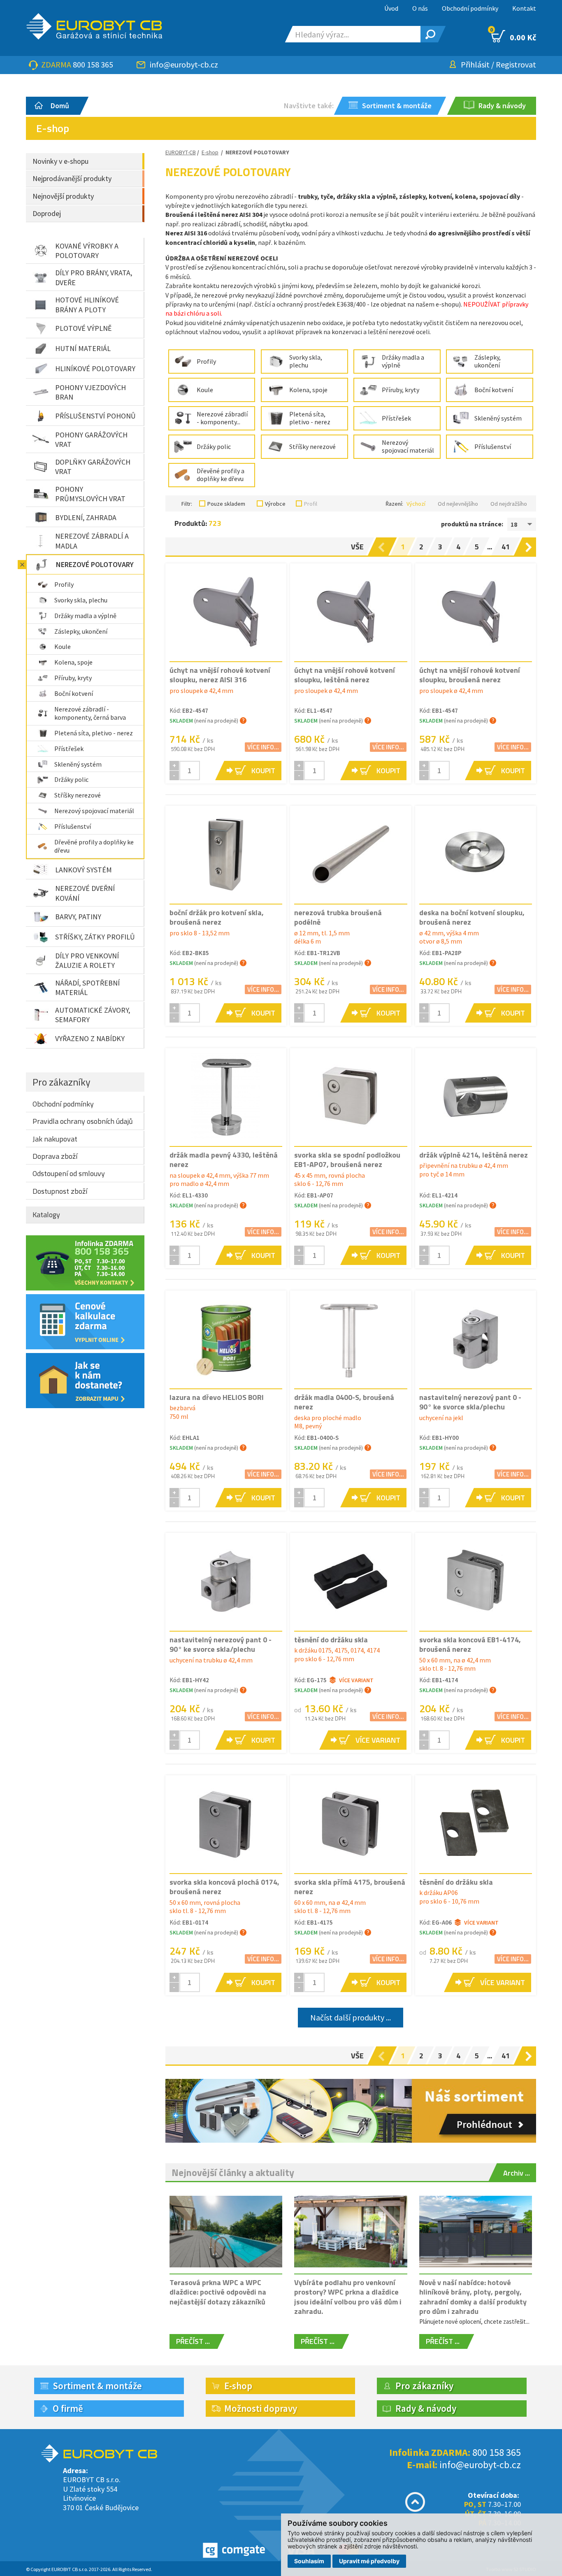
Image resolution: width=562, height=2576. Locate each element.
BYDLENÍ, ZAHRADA (86, 517)
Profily (64, 584)
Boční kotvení (74, 693)
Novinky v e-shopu (60, 161)
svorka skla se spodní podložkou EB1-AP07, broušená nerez (347, 1160)
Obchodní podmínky (470, 8)
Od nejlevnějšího (458, 504)
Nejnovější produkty (63, 196)
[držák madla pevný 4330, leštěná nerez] (226, 1097)
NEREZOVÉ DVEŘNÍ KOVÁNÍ (85, 893)
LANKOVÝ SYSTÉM (84, 870)
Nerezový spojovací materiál (94, 811)
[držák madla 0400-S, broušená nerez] (351, 1339)
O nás (420, 8)
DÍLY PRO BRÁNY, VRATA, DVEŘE (94, 277)
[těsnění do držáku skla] (351, 1581)
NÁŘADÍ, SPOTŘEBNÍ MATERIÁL (87, 988)
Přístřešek (69, 749)
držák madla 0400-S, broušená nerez (344, 1402)
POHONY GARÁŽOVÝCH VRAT (91, 439)
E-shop (210, 152)
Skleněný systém (78, 764)
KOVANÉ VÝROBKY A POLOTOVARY (87, 251)
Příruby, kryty (73, 678)
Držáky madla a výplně (85, 616)
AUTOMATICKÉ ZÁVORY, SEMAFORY (93, 1015)
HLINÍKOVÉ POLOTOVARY (95, 368)
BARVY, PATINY (78, 917)
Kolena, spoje (73, 662)
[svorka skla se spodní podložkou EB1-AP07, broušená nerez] (351, 1097)
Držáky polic (71, 779)
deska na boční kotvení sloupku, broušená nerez (472, 917)
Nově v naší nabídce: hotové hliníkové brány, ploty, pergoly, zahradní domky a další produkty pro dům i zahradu (473, 2297)
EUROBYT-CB (181, 152)
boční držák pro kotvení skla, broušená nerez (217, 917)
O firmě (68, 2408)
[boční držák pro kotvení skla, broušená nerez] (226, 854)
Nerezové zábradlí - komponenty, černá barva (90, 713)
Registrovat (516, 64)
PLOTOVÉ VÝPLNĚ (83, 328)
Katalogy (46, 1215)
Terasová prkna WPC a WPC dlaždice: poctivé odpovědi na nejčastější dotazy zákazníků (218, 2292)
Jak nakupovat (55, 1139)
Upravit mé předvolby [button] (369, 2561)
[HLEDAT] (429, 34)
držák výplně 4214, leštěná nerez (474, 1155)
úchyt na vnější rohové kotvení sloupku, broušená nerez (470, 675)
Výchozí (416, 504)
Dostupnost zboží (60, 1191)
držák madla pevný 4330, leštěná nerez (224, 1160)
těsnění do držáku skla (331, 1640)
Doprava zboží (55, 1156)
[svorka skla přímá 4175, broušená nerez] (351, 1824)
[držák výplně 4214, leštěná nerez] (476, 1097)
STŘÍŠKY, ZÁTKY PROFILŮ (95, 937)
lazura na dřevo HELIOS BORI (217, 1397)
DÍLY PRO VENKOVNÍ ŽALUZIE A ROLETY (87, 960)
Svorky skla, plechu (81, 600)
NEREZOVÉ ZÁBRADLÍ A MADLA (92, 541)
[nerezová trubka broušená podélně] (351, 854)
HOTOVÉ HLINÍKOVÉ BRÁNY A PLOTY (87, 305)
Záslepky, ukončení (81, 631)
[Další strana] (530, 547)
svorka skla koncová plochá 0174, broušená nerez (224, 1887)
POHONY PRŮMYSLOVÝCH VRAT (90, 494)
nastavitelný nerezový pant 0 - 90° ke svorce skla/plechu (470, 1402)
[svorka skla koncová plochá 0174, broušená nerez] (226, 1824)
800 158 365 (93, 64)
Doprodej (47, 213)
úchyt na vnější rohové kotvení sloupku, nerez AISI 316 (220, 675)
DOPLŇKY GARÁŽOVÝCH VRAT (93, 467)
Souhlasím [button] (309, 2561)
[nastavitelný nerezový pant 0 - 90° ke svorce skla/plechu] (476, 1339)
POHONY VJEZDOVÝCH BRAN (91, 392)
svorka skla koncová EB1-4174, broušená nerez (470, 1644)
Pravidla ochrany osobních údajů (83, 1121)
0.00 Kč (514, 36)
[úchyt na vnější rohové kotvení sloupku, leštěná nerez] (351, 612)
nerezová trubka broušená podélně (338, 917)
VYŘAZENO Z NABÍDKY (90, 1038)
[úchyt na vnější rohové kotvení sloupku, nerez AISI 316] (226, 612)
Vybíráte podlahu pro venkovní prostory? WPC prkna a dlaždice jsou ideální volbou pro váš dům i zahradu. (348, 2297)
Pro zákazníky (62, 1082)
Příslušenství (73, 826)
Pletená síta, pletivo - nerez (94, 733)
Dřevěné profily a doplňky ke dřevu (94, 846)
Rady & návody (426, 2408)
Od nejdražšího (509, 504)
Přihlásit (475, 64)
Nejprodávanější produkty (72, 178)
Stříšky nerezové (78, 795)
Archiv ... (517, 2173)
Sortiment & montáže (97, 2386)
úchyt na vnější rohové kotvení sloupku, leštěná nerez (345, 675)
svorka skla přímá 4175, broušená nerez (350, 1887)
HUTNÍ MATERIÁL (83, 348)
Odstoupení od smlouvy (69, 1173)
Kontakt (524, 8)
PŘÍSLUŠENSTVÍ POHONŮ (95, 416)
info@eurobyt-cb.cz (184, 64)
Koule (63, 646)
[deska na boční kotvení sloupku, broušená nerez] (476, 853)
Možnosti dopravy (261, 2408)
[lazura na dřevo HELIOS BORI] (226, 1339)
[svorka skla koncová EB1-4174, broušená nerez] (476, 1581)
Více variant (356, 1680)
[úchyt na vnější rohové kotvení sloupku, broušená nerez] (476, 612)
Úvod (391, 8)
